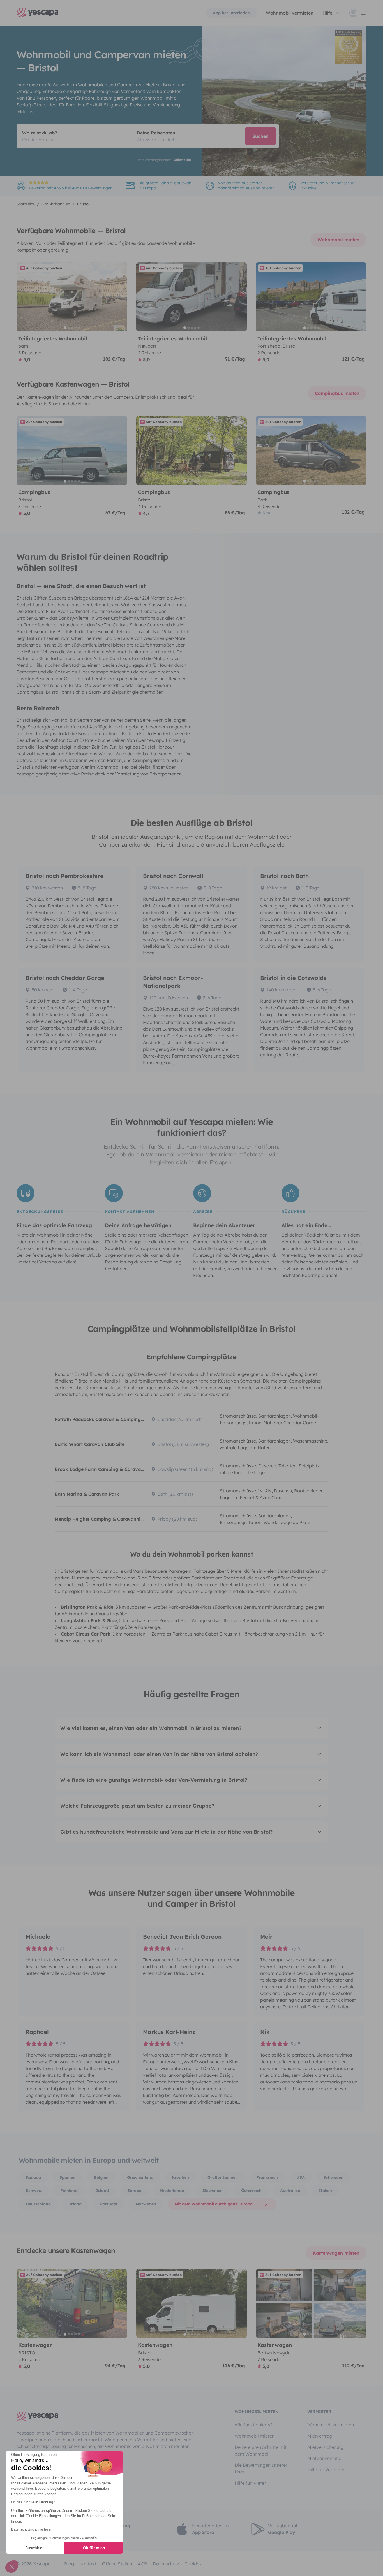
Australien (290, 2191)
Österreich (251, 2191)
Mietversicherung (325, 2447)
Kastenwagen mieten (336, 2253)
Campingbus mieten (337, 393)
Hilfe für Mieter (250, 2483)
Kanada (33, 2177)
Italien (325, 2191)
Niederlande (172, 2191)
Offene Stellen (117, 2564)
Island (102, 2191)
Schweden (333, 2177)
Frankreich (267, 2177)
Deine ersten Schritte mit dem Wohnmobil (261, 2450)
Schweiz (34, 2191)
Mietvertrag (320, 2436)
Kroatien (180, 2177)
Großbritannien (223, 2177)
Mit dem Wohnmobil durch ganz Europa (214, 2204)
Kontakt (88, 2564)
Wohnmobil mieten (338, 240)
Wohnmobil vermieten (290, 13)
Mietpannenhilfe (324, 2458)
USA (301, 2177)
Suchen (260, 136)
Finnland (69, 2191)
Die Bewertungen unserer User (261, 2468)
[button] (12, 2566)
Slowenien (213, 2191)
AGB (142, 2564)
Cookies (193, 2564)
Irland (75, 2204)
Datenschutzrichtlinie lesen (32, 2529)
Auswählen (35, 2548)
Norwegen (146, 2204)
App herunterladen (231, 13)
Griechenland (140, 2177)
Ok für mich (94, 2548)
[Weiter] (121, 297)
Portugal (109, 2204)
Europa (134, 2191)
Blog (69, 2564)
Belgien (101, 2177)
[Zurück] (23, 297)
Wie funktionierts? (254, 2425)
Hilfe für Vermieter (327, 2470)
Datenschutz (166, 2564)
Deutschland (38, 2204)
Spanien (67, 2177)
